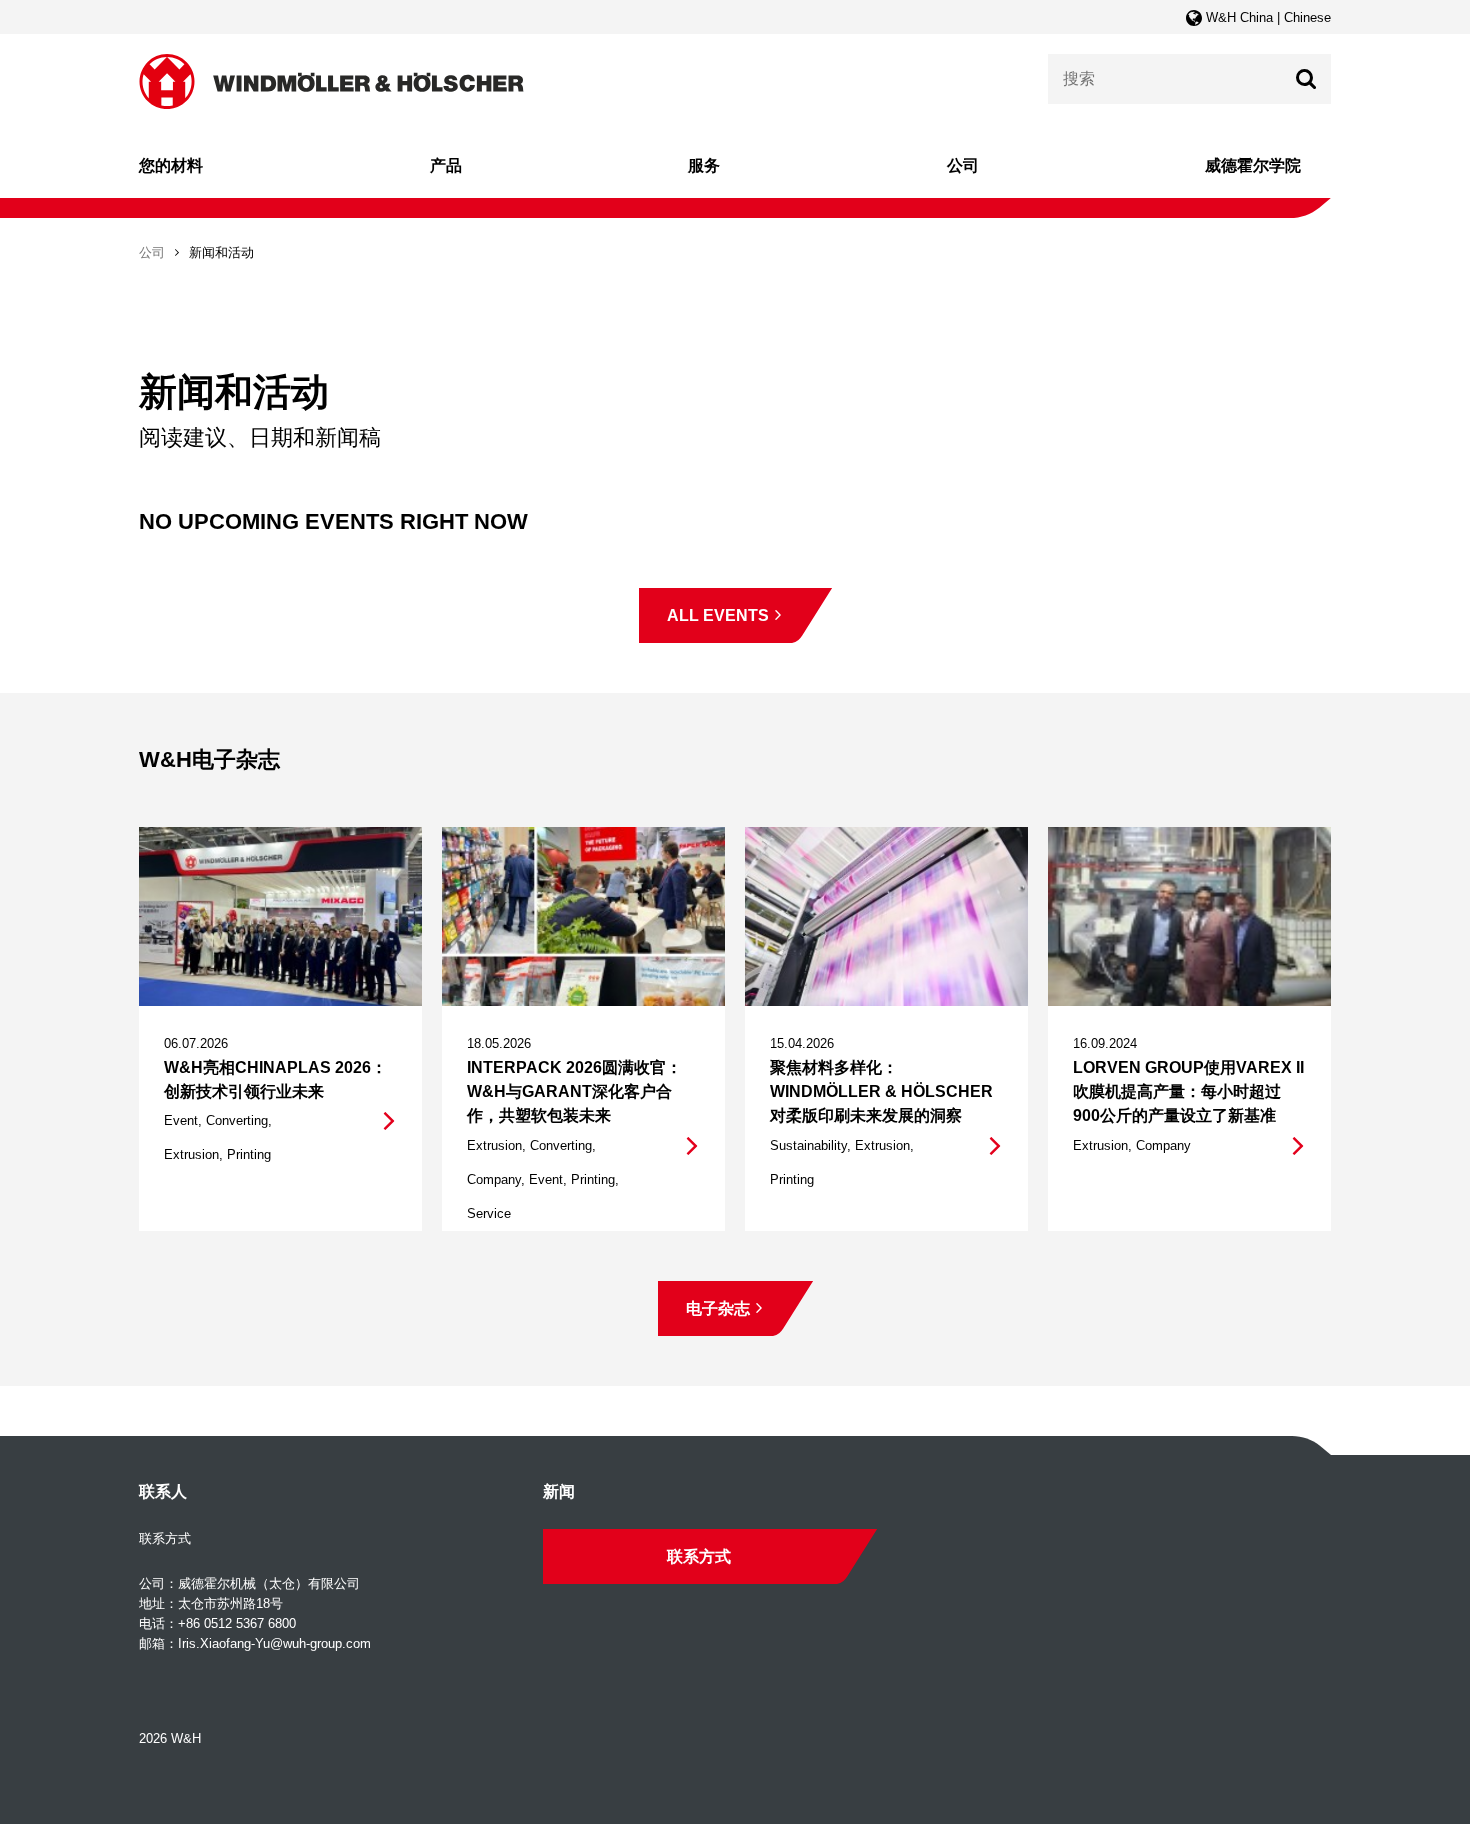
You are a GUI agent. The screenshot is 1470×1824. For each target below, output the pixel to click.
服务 (704, 165)
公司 (963, 165)
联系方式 (699, 1556)
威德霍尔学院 (1253, 165)
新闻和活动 (221, 252)
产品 (446, 165)
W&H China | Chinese (1266, 17)
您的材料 (171, 165)
